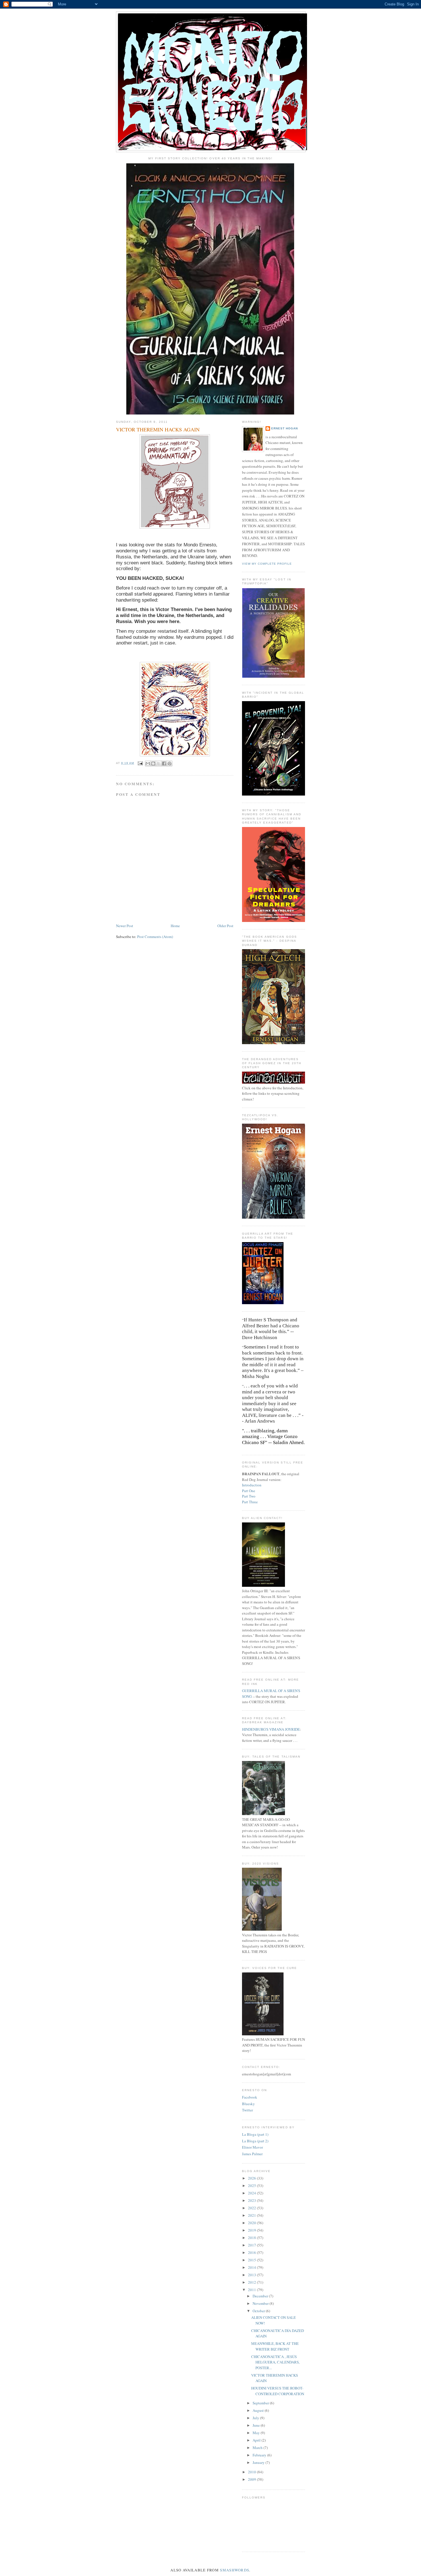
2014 (252, 2267)
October (259, 2311)
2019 (252, 2230)
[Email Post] (140, 763)
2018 (252, 2238)
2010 (252, 2472)
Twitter (247, 2110)
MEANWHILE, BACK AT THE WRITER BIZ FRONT (275, 2346)
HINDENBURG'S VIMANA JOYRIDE (271, 1729)
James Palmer (252, 2154)
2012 (252, 2282)
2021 (252, 2215)
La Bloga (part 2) (255, 2141)
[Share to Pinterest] (170, 764)
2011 (252, 2290)
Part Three (250, 1502)
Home (175, 926)
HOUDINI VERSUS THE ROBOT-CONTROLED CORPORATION (278, 2391)
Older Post (225, 926)
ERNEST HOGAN (285, 428)
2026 (252, 2178)
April (257, 2440)
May (257, 2433)
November (261, 2303)
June (257, 2425)
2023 (252, 2200)
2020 (252, 2223)
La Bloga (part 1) (255, 2134)
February (260, 2455)
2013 (252, 2275)
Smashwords (235, 2570)
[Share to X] (159, 764)
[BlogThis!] (153, 764)
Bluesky (248, 2104)
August (259, 2410)
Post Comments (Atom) (155, 937)
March (258, 2448)
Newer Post (125, 926)
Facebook (250, 2097)
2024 (252, 2193)
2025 (252, 2186)
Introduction (252, 1485)
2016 (252, 2252)
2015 (252, 2260)
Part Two (249, 1496)
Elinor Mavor (252, 2147)
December (261, 2296)
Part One (249, 1491)
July (256, 2418)
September (261, 2403)
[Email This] (148, 764)
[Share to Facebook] (164, 764)
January (259, 2462)
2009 (252, 2479)
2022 (252, 2208)
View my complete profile (267, 564)
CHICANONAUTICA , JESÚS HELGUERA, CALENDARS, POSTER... (275, 2362)
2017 (252, 2245)
